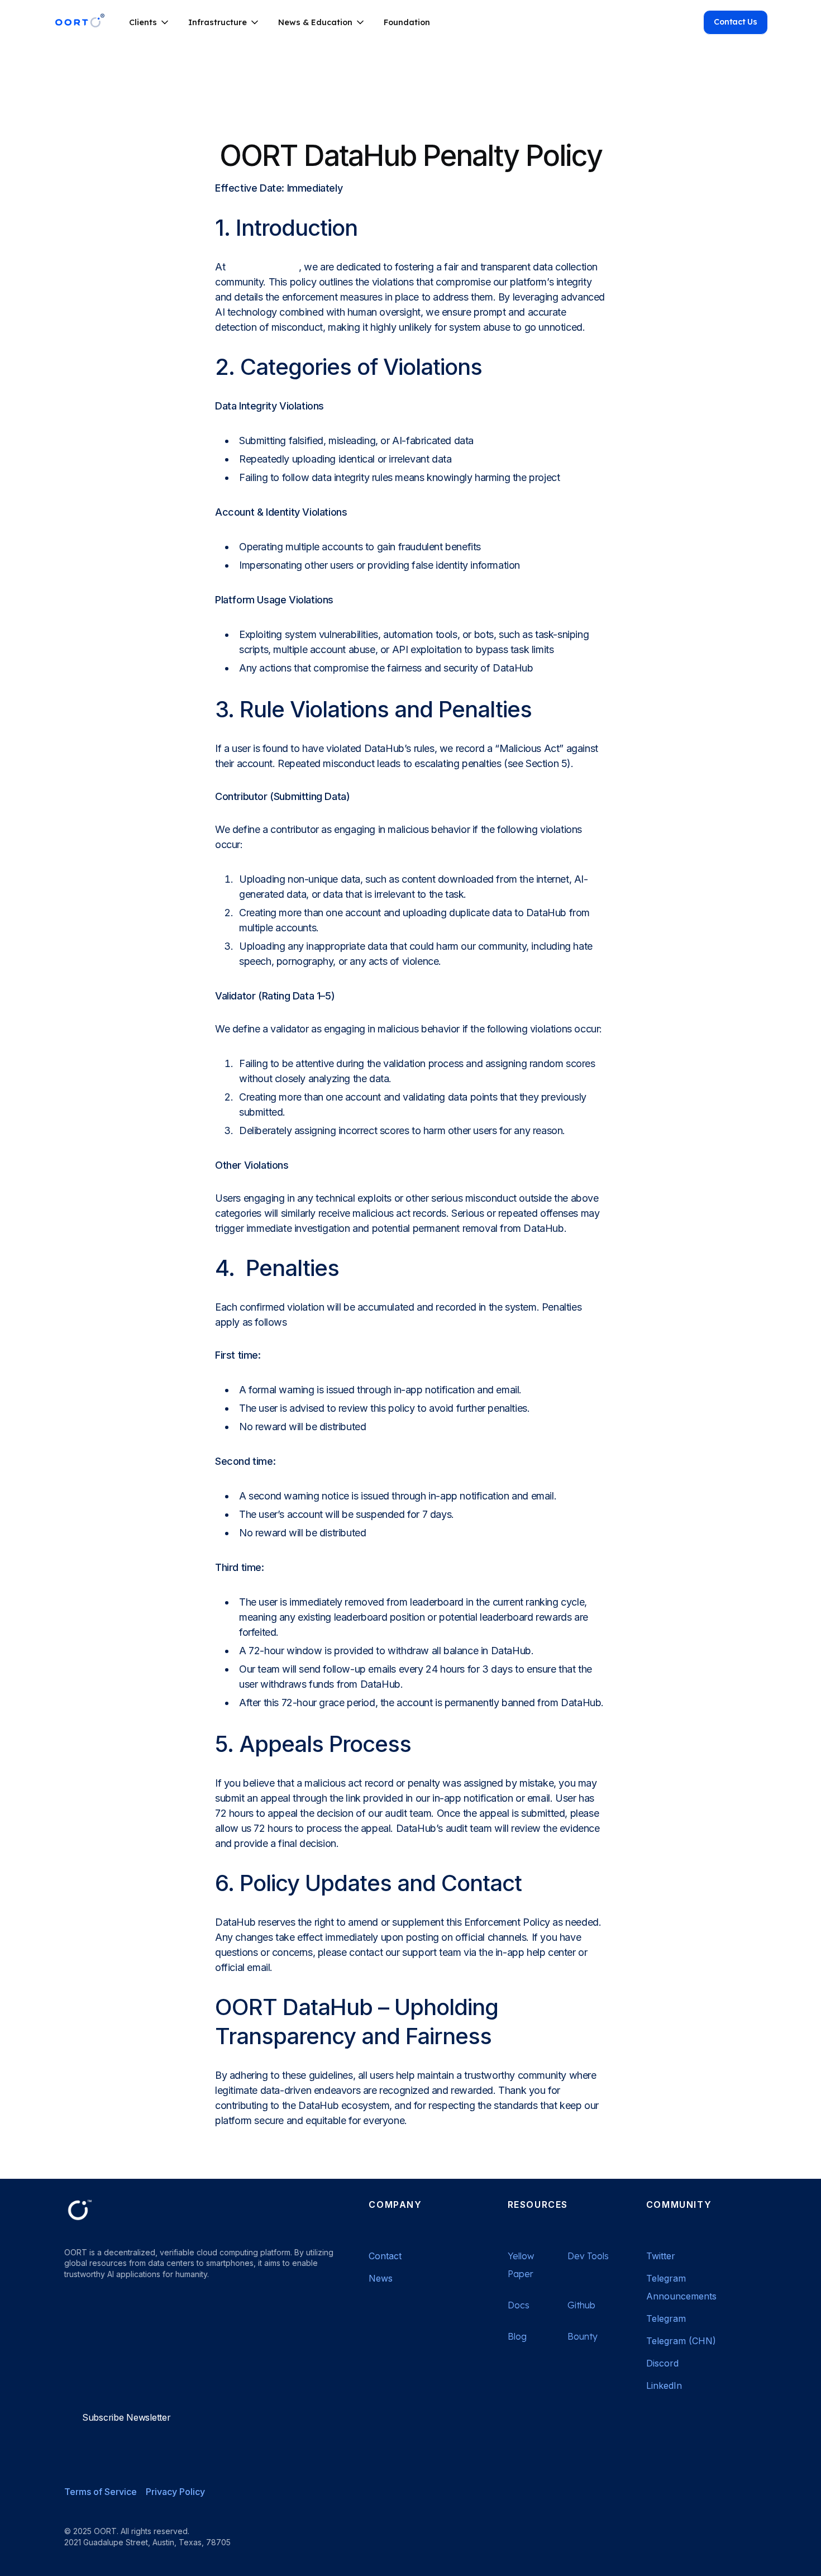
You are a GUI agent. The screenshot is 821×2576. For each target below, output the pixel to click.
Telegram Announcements (681, 2287)
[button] (150, 22)
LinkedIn (664, 2385)
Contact (385, 2256)
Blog (517, 2336)
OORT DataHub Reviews (125, 2344)
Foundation (407, 22)
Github (581, 2305)
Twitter (661, 2256)
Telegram (666, 2318)
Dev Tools (588, 2256)
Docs (519, 2305)
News (381, 2278)
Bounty (583, 2336)
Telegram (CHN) (681, 2341)
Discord (662, 2363)
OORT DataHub (263, 267)
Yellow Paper (521, 2265)
